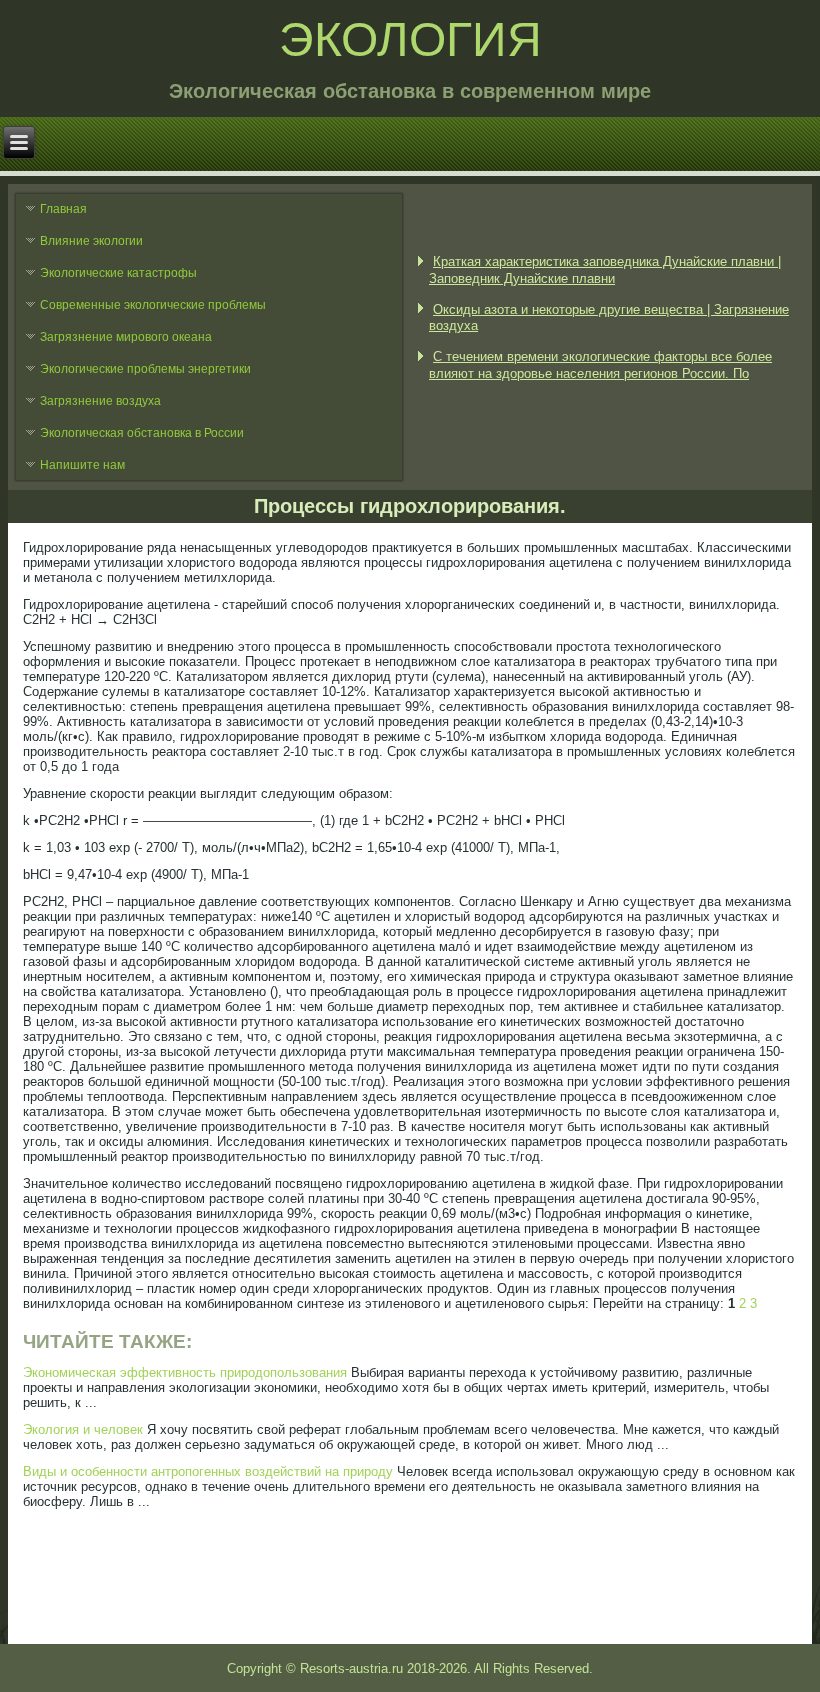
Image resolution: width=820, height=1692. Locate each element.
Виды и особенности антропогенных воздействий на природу (208, 1471)
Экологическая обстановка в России (142, 433)
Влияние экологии (91, 241)
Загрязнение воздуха (100, 401)
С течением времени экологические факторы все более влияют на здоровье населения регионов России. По (600, 364)
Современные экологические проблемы (153, 305)
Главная (63, 209)
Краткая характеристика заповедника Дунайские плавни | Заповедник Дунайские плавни (605, 269)
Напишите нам (82, 465)
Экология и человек (83, 1429)
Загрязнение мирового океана (126, 337)
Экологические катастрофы (118, 273)
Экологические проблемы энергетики (145, 369)
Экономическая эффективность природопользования (185, 1372)
